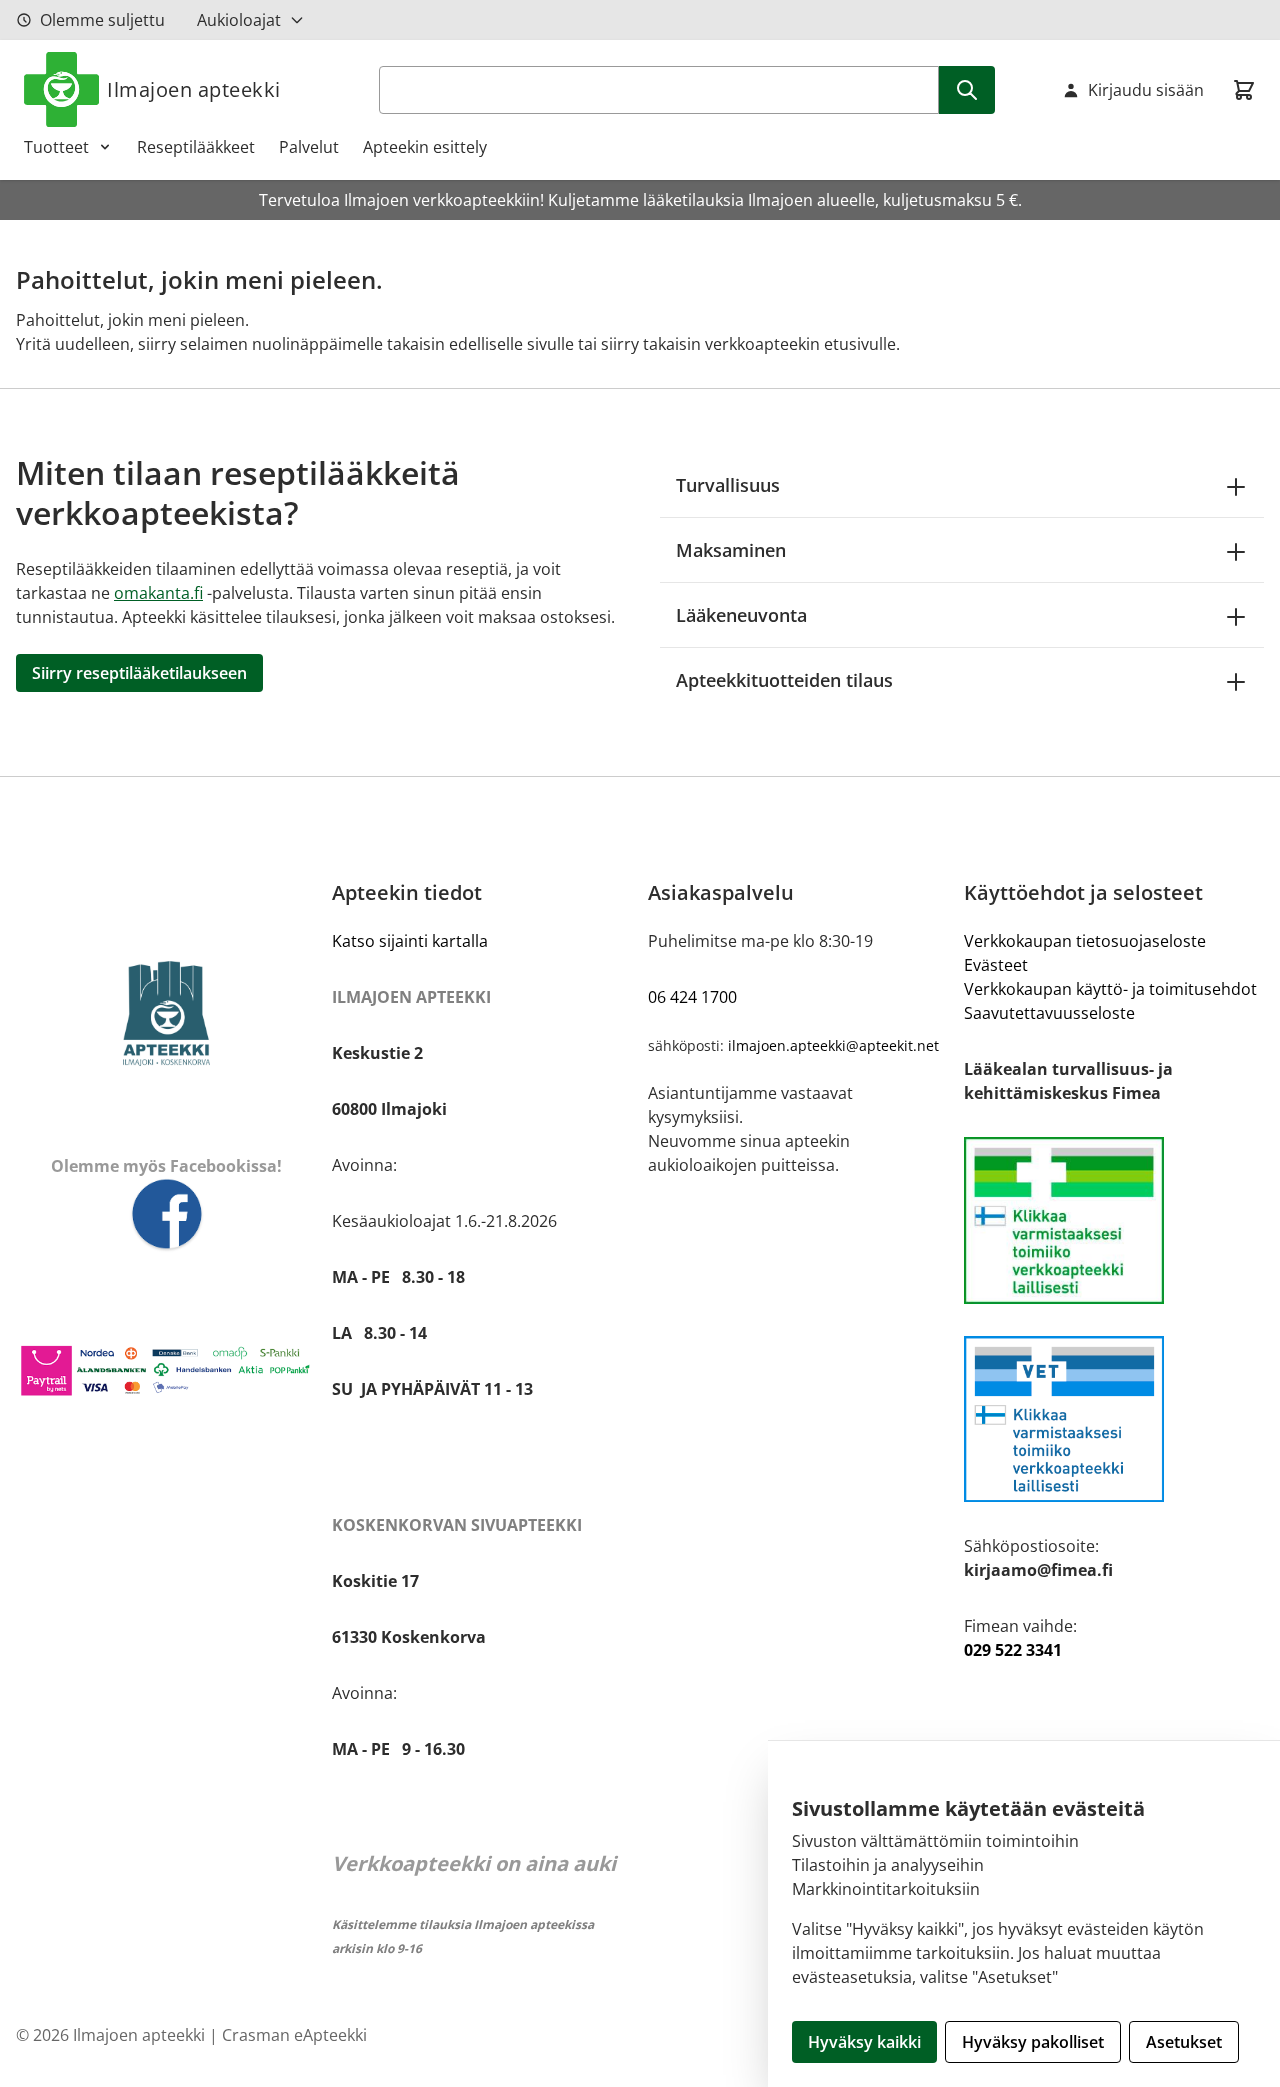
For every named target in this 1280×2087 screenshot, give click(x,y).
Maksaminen (731, 550)
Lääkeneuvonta (741, 615)
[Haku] (967, 90)
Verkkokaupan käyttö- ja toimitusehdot (1110, 989)
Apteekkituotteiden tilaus (784, 680)
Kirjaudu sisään (1146, 90)
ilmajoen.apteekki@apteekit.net (833, 1045)
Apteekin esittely (425, 147)
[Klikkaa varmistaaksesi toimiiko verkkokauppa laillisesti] (1114, 1220)
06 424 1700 (692, 997)
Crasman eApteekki (294, 2035)
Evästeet (996, 965)
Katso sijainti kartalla (410, 941)
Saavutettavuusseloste (1049, 1013)
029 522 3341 (1013, 1650)
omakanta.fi (158, 593)
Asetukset (1184, 2042)
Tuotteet (56, 147)
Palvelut (309, 147)
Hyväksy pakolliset (1033, 2042)
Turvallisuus (728, 485)
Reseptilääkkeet (196, 147)
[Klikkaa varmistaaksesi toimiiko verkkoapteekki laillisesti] (1114, 1419)
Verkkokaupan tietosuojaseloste (1085, 941)
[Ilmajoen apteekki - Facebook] (166, 1215)
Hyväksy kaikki (864, 2042)
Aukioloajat (239, 20)
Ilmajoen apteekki (194, 89)
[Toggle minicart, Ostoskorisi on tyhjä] (1244, 90)
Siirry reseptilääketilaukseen (139, 673)
